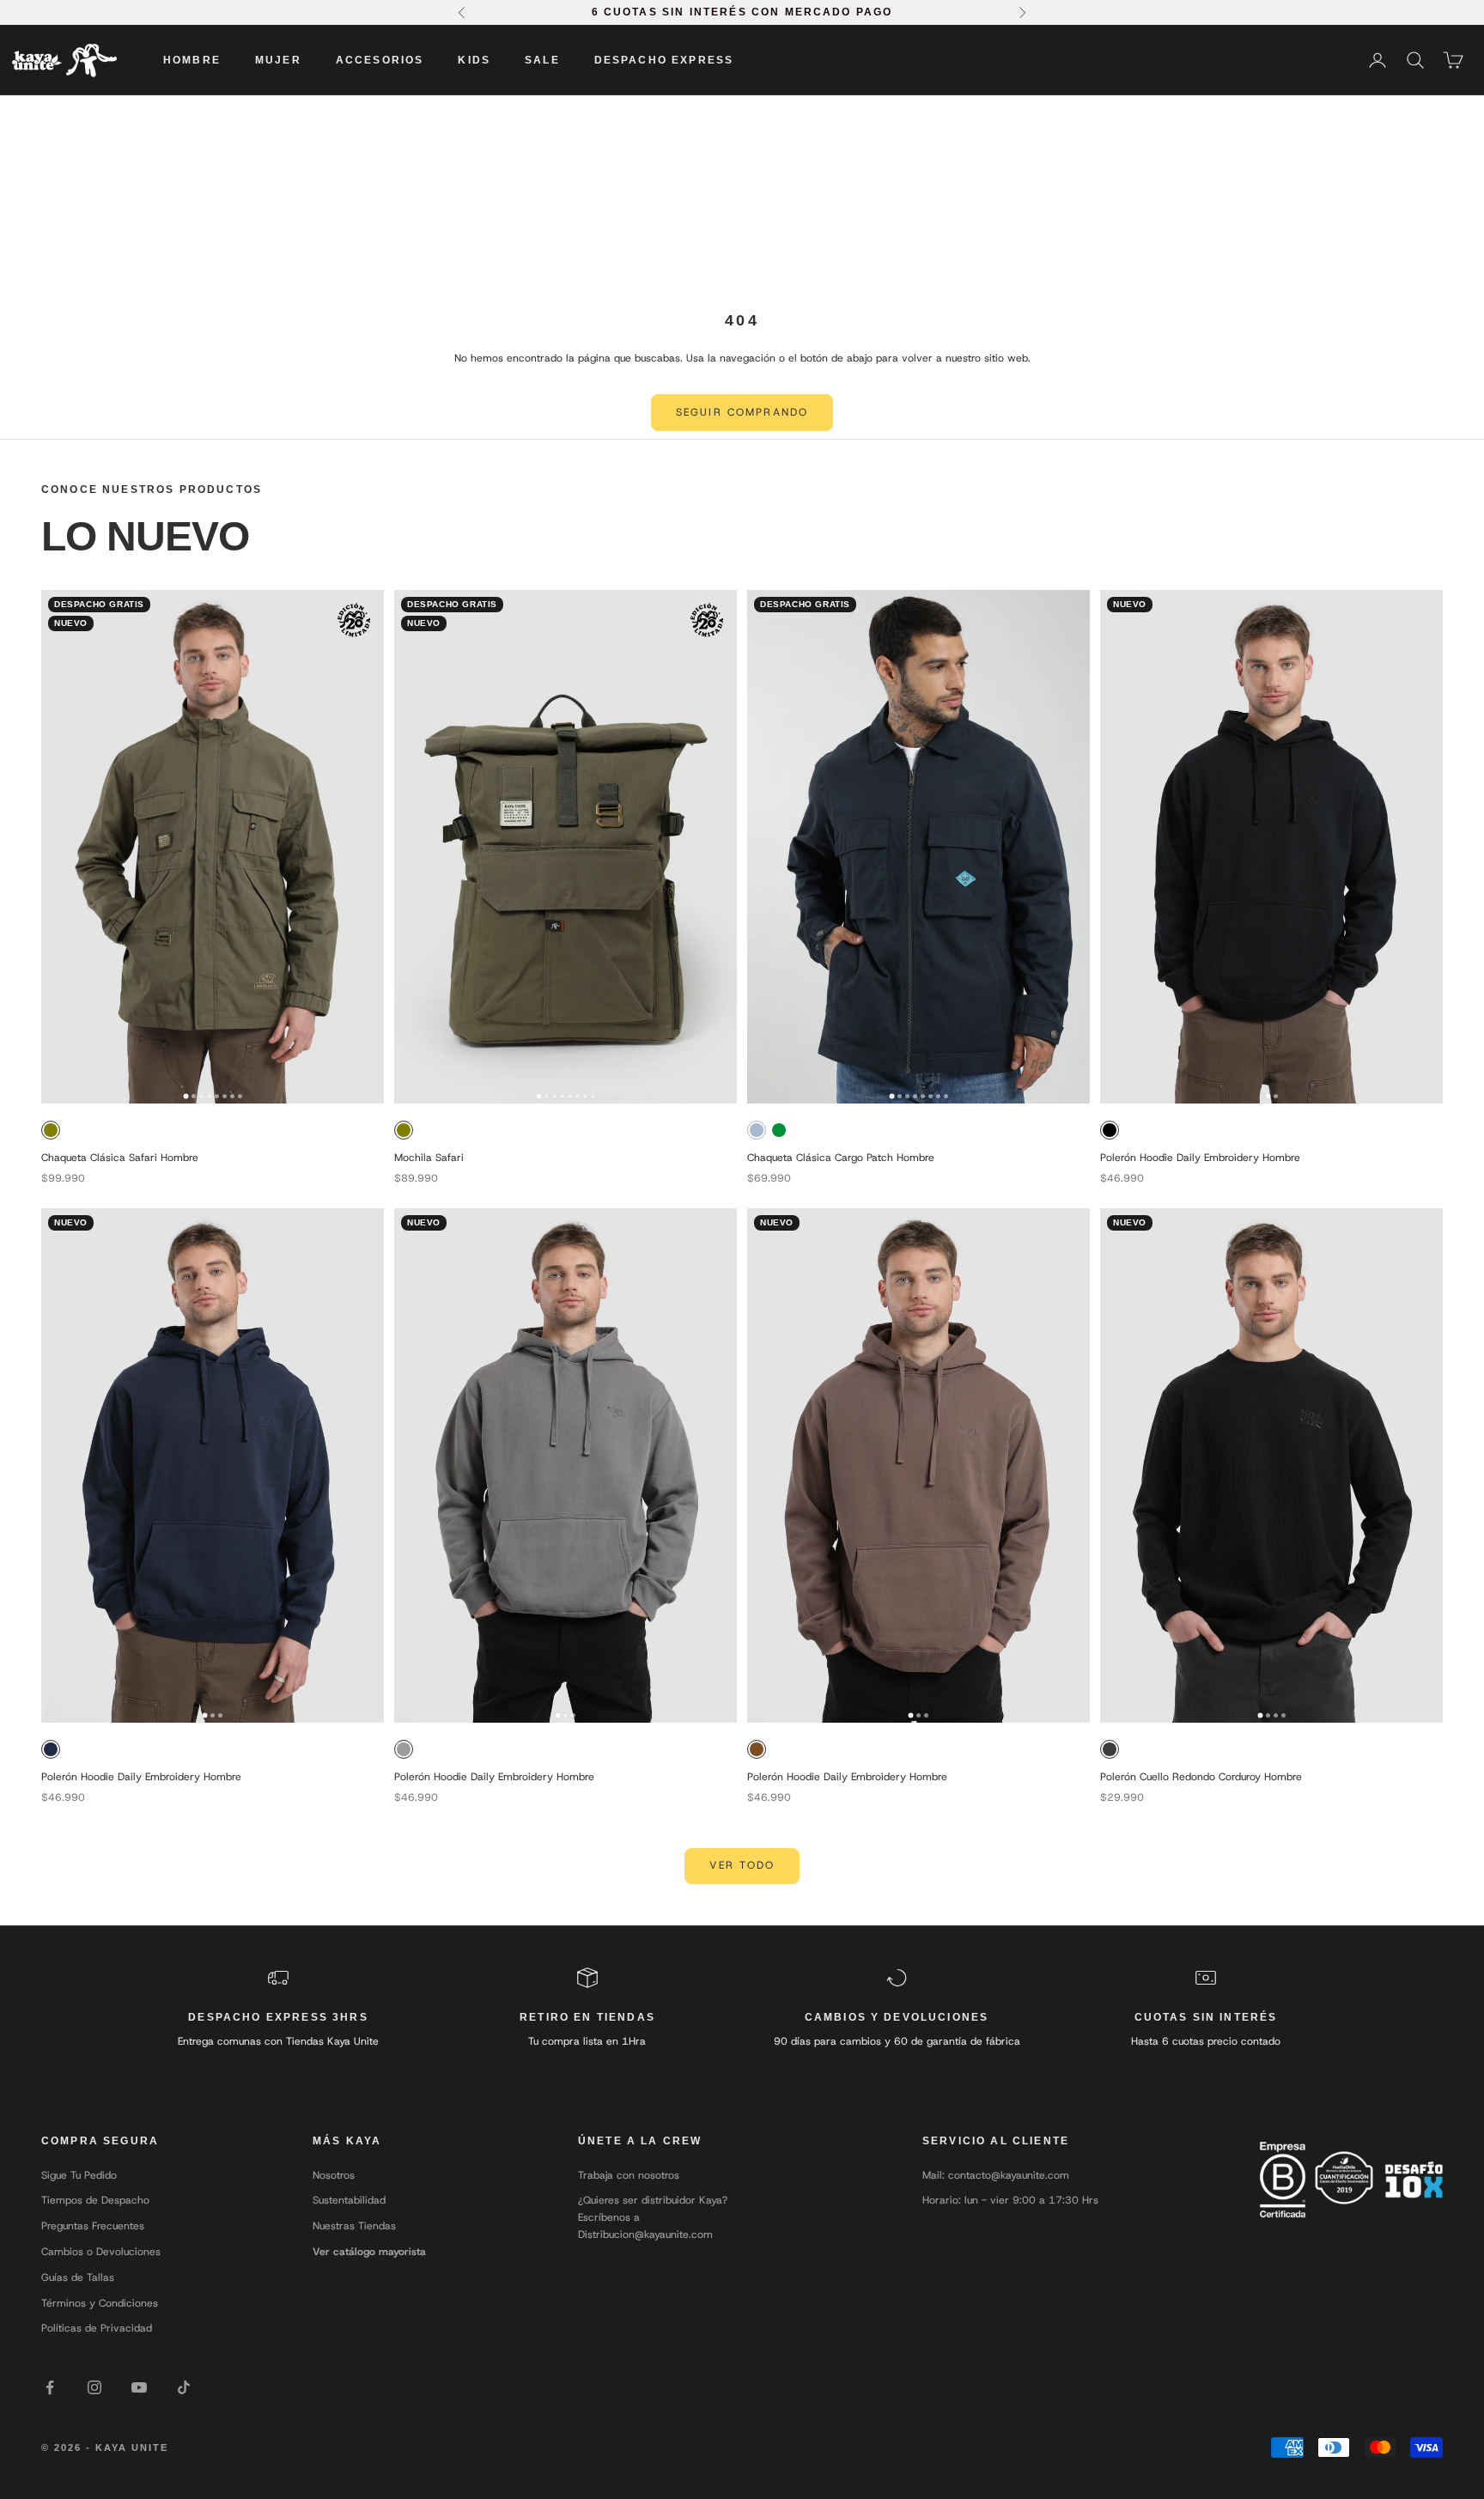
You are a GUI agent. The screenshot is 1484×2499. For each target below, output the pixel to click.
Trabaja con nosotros (629, 2175)
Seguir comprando (742, 412)
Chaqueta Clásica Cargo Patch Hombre (841, 1158)
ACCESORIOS (380, 60)
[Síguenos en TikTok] (184, 2387)
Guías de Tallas (78, 2277)
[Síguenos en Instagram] (94, 2387)
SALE (542, 60)
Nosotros (334, 2175)
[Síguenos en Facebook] (50, 2387)
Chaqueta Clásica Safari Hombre (120, 1158)
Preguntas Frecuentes (93, 2226)
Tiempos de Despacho (95, 2200)
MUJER (278, 60)
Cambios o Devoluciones (101, 2252)
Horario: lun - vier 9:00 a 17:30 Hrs (1010, 2200)
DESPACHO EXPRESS (664, 60)
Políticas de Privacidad (97, 2328)
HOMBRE (192, 60)
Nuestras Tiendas (354, 2226)
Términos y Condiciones (100, 2303)
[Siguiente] (365, 847)
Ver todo (742, 1865)
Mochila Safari (429, 1158)
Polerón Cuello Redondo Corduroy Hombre (1201, 1777)
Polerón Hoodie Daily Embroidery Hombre (1200, 1158)
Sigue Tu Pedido (79, 2175)
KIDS (474, 60)
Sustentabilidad (349, 2200)
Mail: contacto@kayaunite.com (996, 2175)
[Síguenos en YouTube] (139, 2387)
